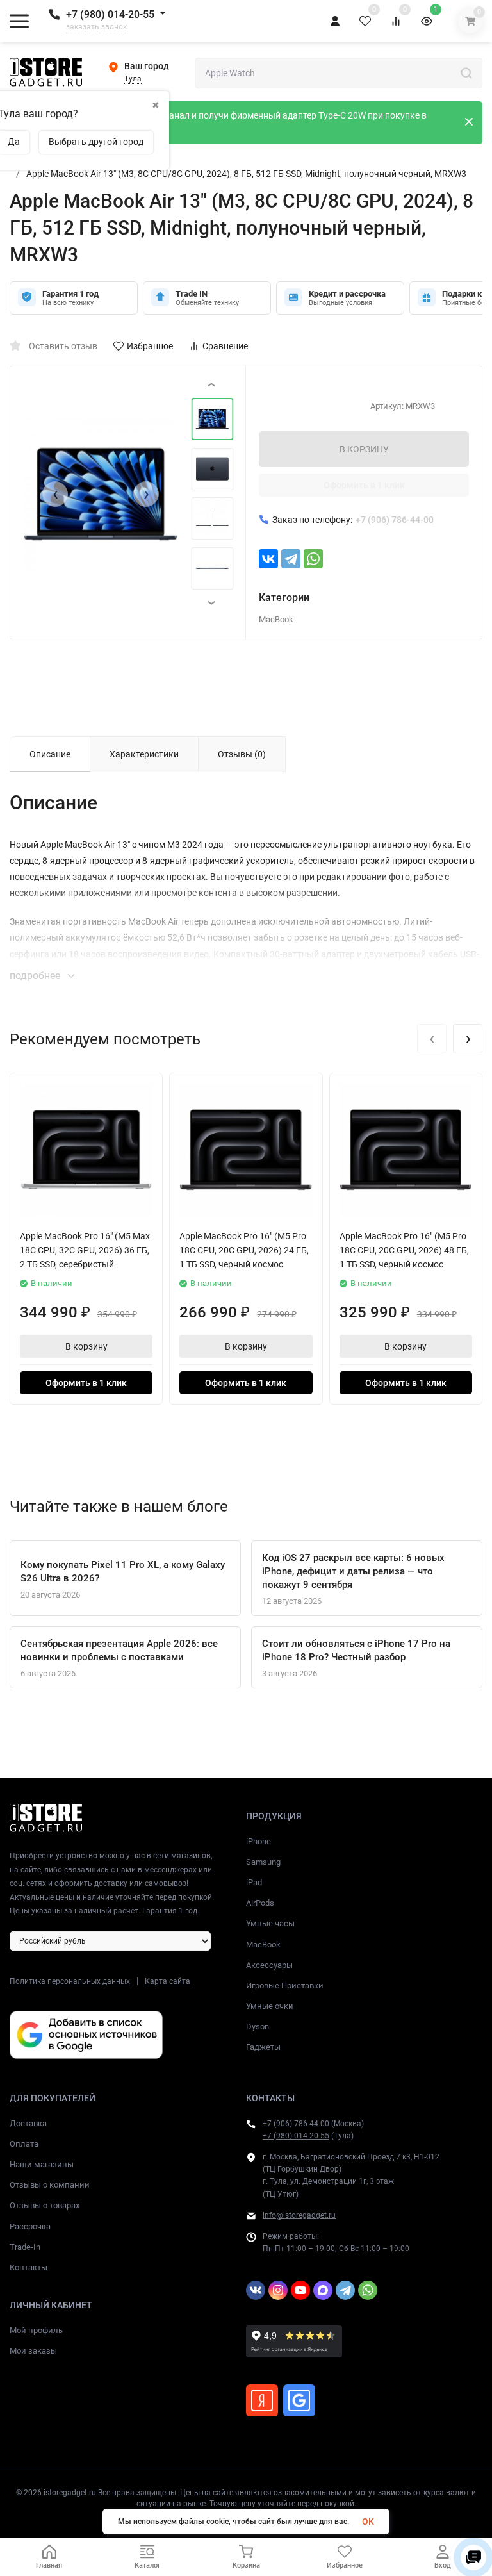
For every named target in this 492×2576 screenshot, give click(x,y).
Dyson (258, 2027)
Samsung (263, 1862)
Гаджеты (263, 2047)
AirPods (260, 1903)
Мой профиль (36, 2330)
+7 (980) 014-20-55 (110, 14)
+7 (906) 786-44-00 (296, 2124)
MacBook (276, 619)
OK (368, 2522)
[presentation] (55, 494)
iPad (254, 1882)
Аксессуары (269, 1965)
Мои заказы (33, 2351)
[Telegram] (291, 559)
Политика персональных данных (70, 1981)
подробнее (36, 976)
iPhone (258, 1841)
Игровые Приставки (285, 1986)
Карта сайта (168, 1981)
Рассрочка (30, 2226)
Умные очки (270, 2006)
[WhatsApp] (313, 559)
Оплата (24, 2144)
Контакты (29, 2267)
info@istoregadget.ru (299, 2215)
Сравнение (225, 346)
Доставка (28, 2123)
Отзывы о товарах (45, 2205)
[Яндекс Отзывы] (262, 2400)
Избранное (150, 346)
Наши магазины (42, 2164)
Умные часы (270, 1923)
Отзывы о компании (50, 2185)
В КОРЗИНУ (364, 449)
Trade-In (25, 2247)
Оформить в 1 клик (364, 485)
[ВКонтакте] (268, 559)
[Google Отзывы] (299, 2400)
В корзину (86, 1346)
